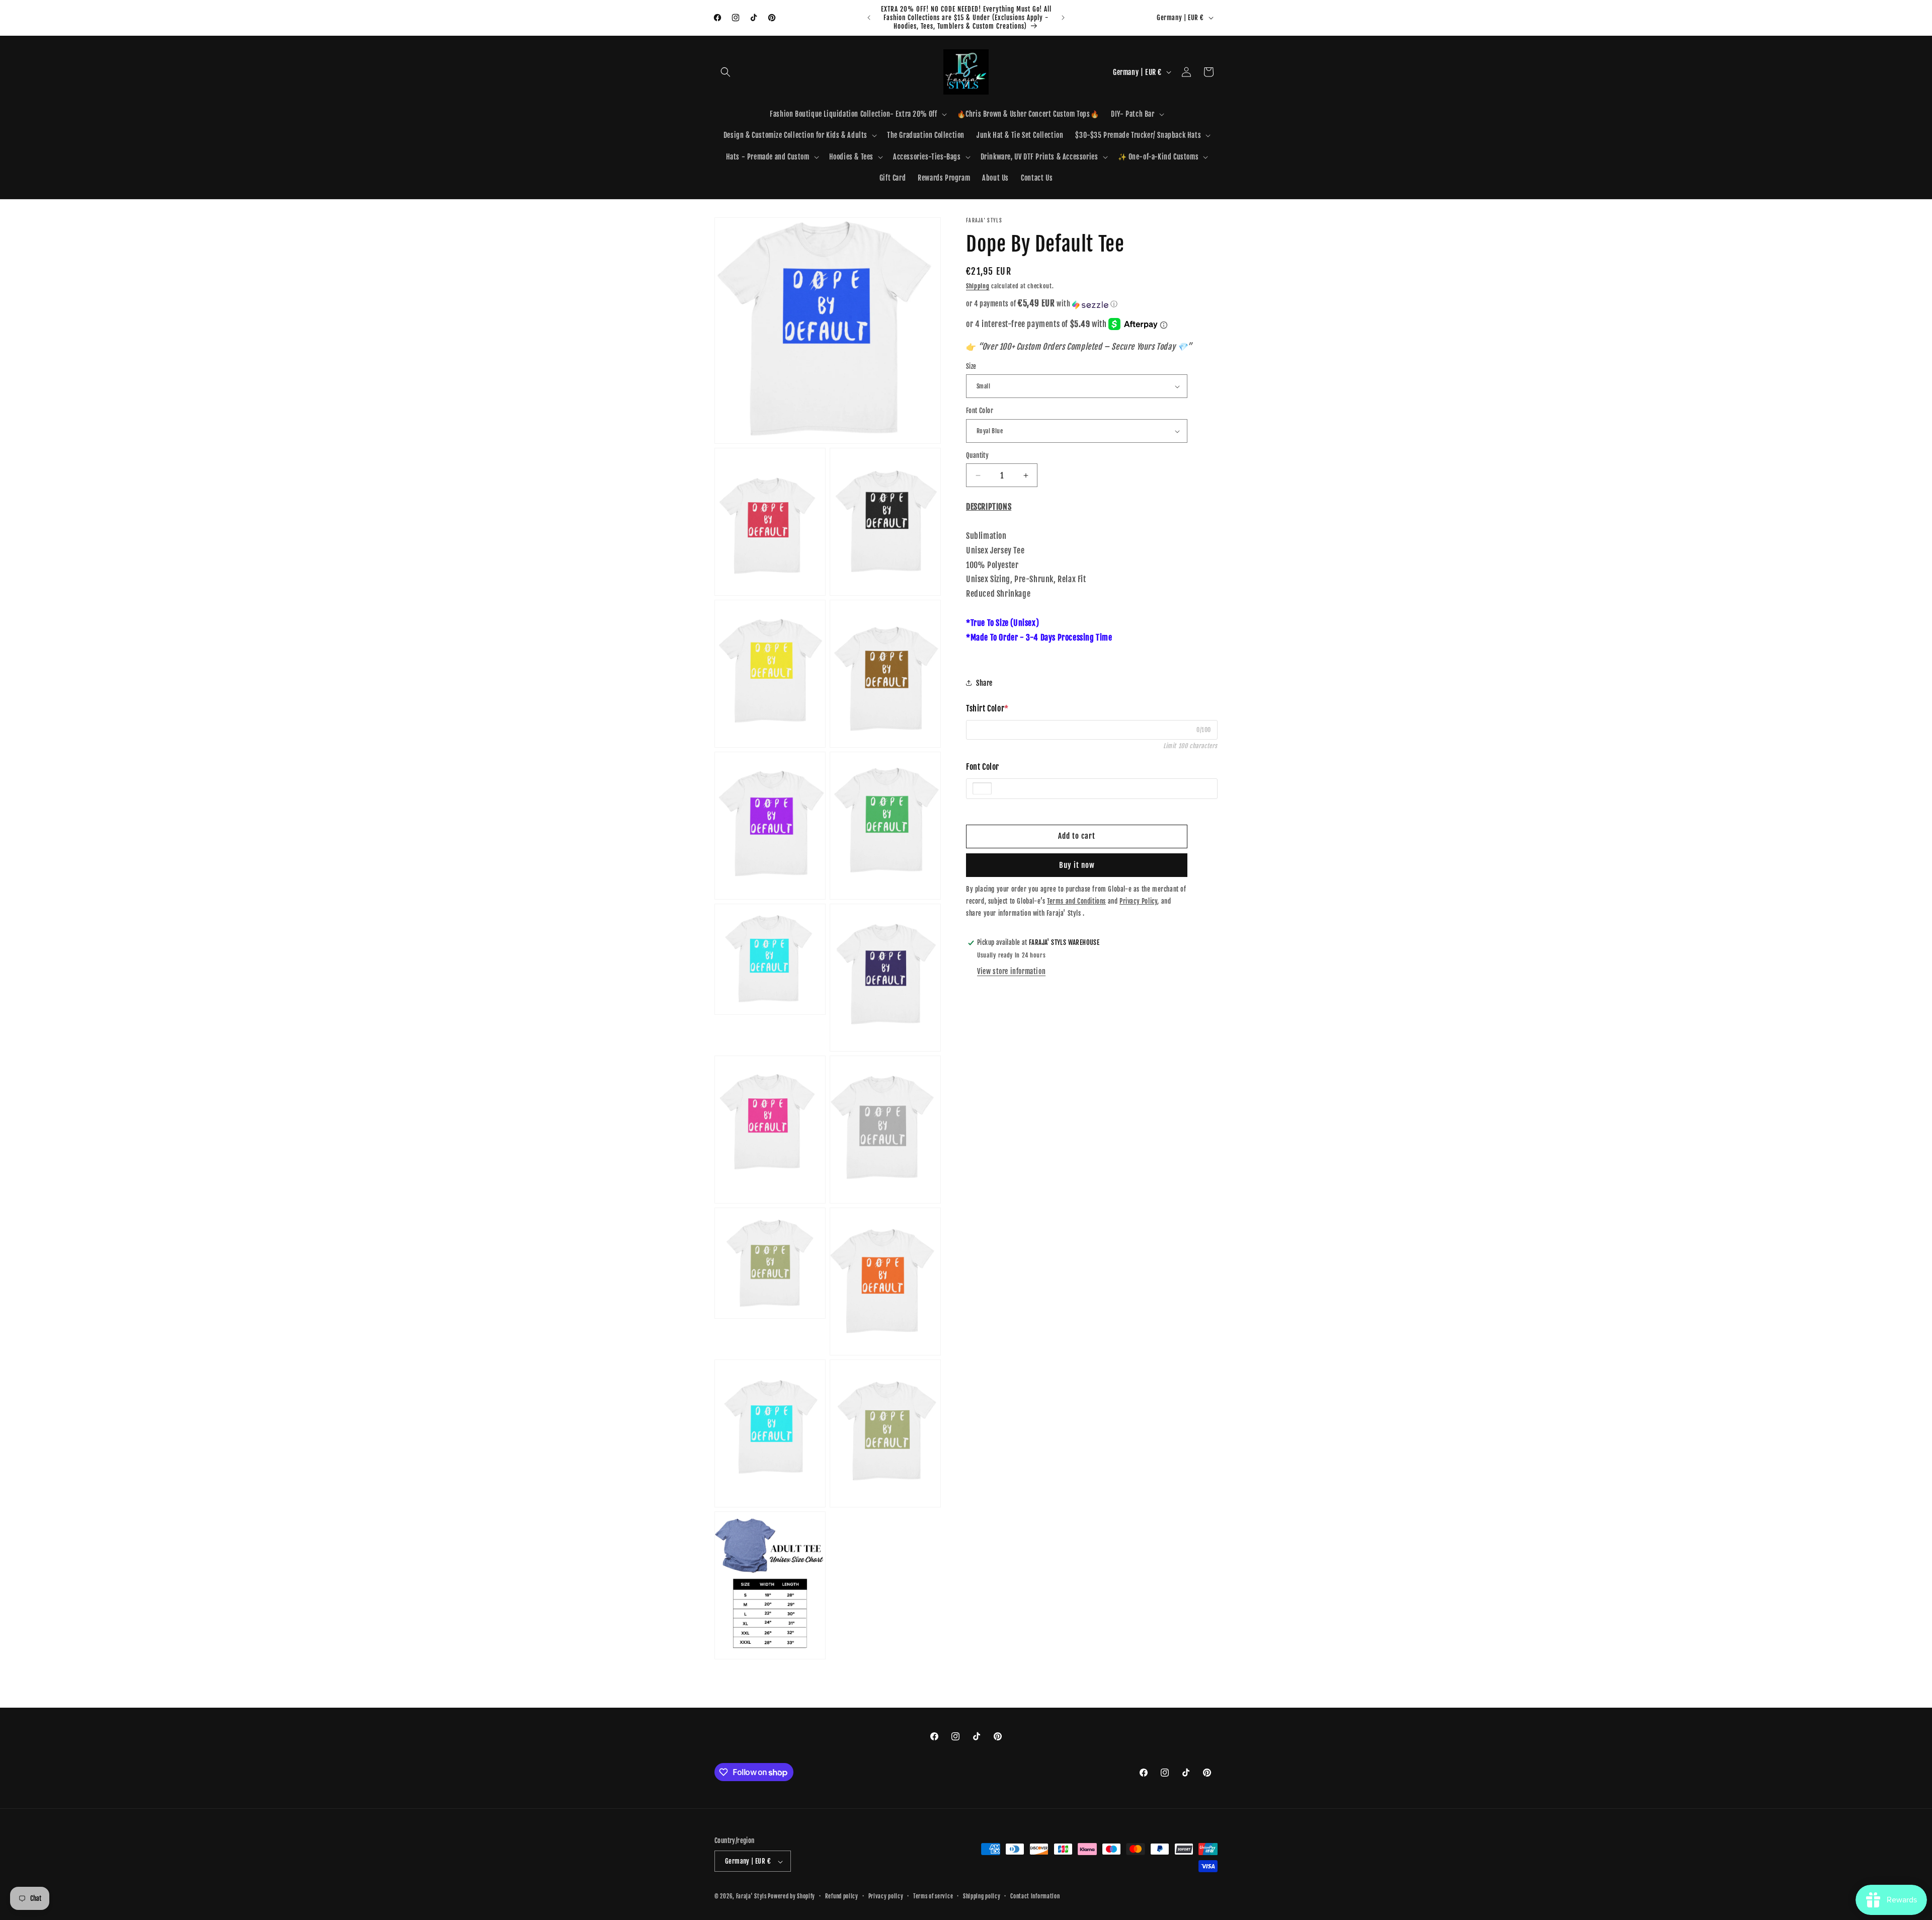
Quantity (977, 455)
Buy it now (1077, 865)
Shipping (978, 286)
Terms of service (933, 1896)
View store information (1011, 971)
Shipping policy (982, 1896)
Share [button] (984, 683)
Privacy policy (886, 1896)
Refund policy (842, 1896)
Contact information (1035, 1896)
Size (971, 366)
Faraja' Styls (752, 1897)
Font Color (980, 411)
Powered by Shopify (791, 1897)
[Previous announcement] (869, 18)
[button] (726, 72)
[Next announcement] (1063, 18)
